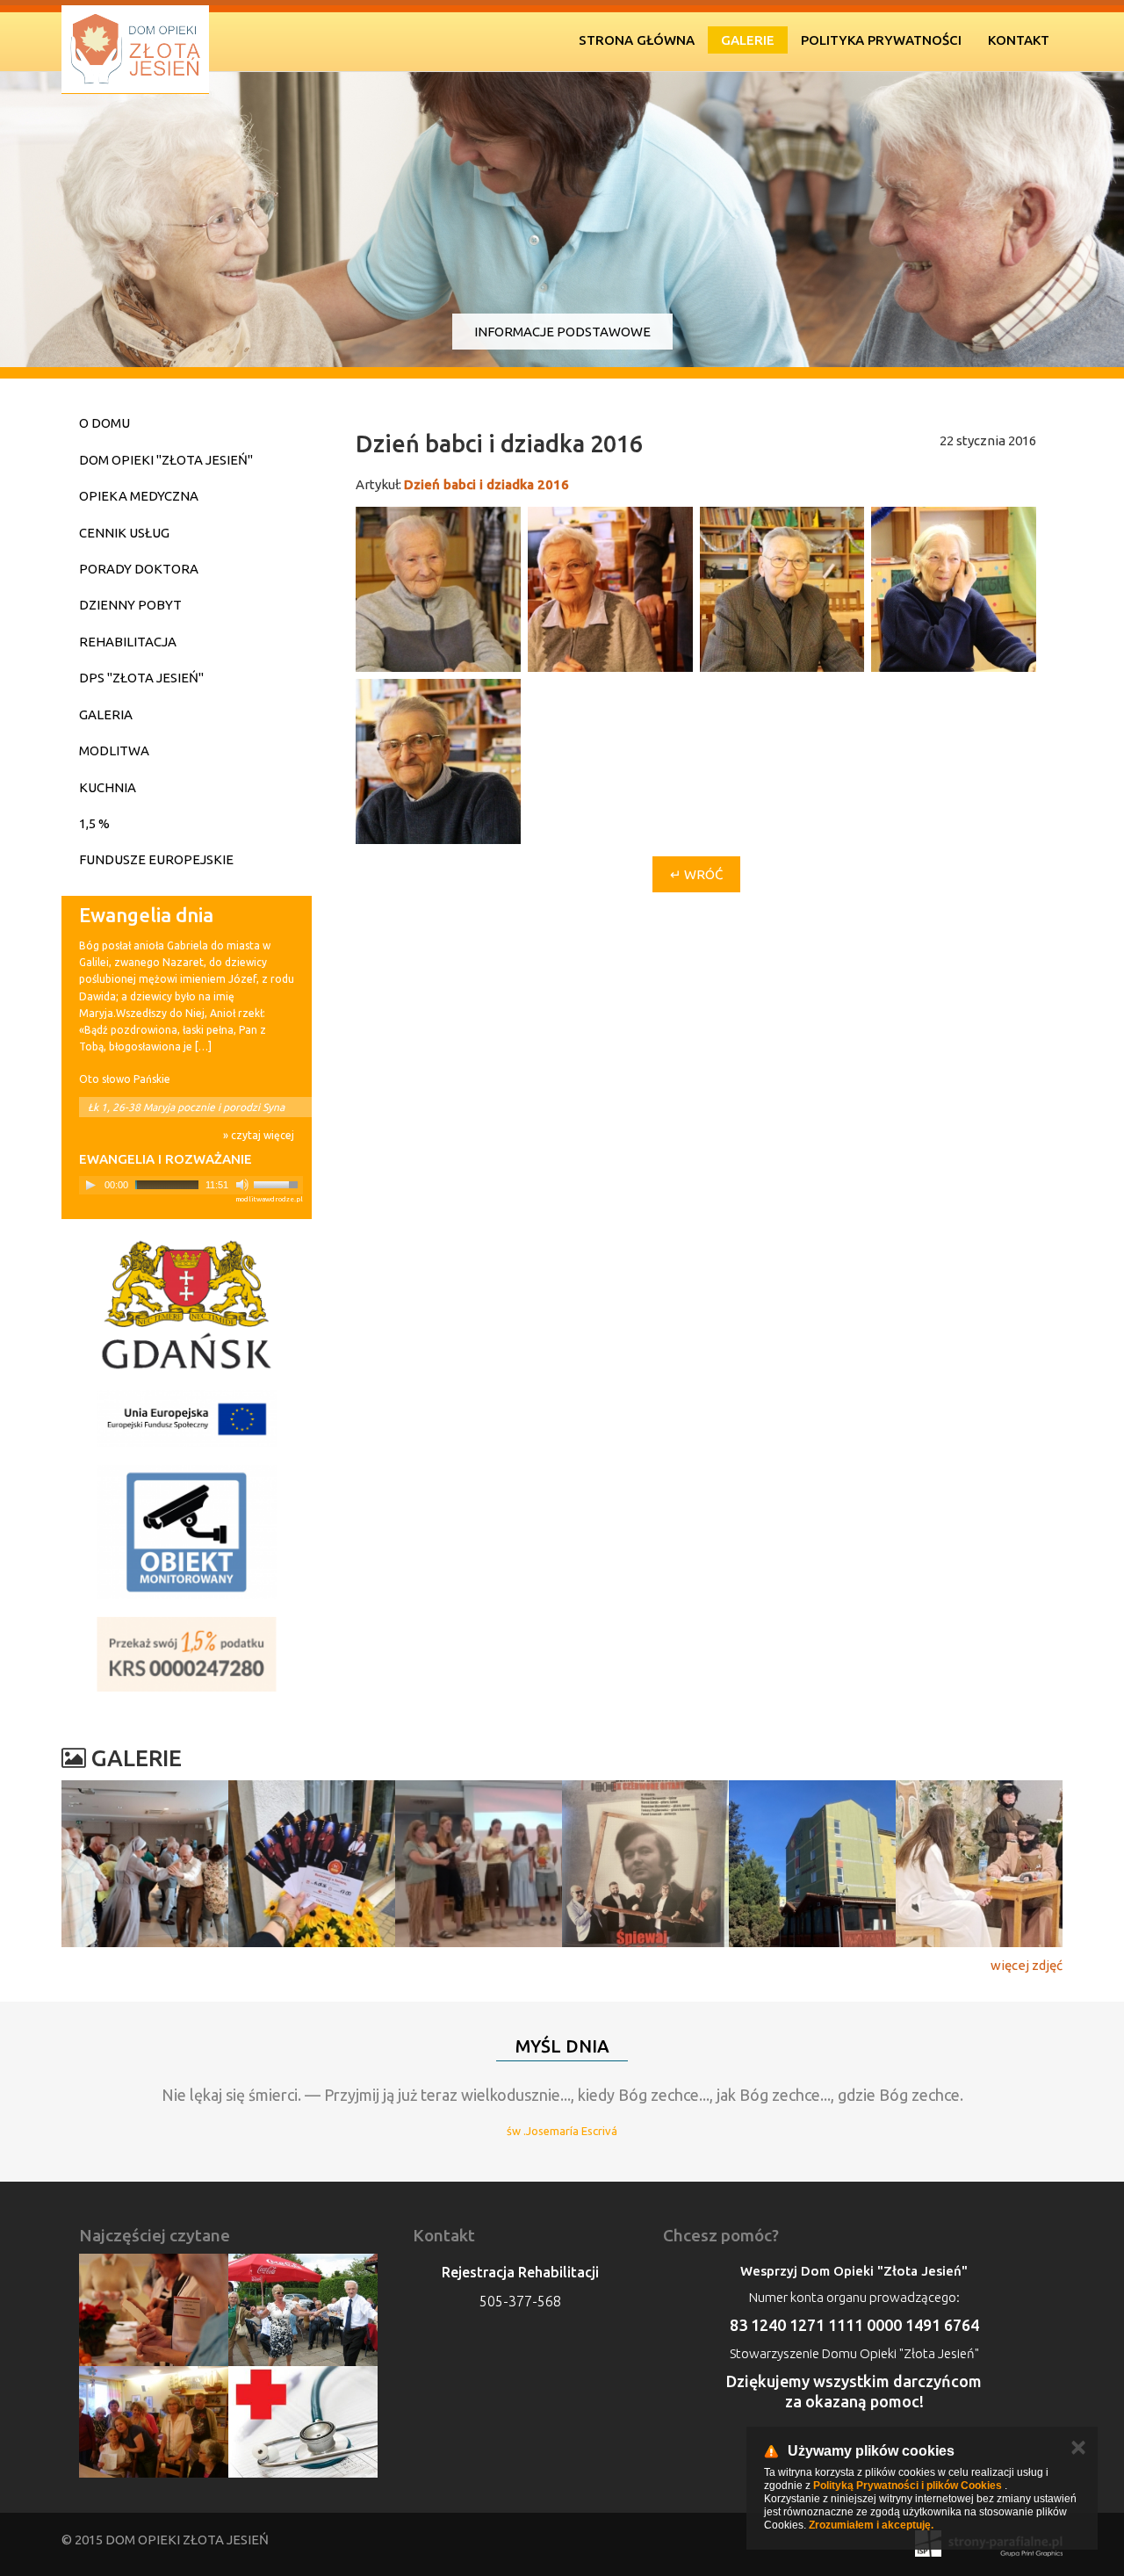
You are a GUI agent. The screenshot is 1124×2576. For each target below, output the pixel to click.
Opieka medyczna (139, 496)
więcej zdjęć (1027, 1965)
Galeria (106, 714)
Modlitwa (114, 750)
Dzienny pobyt (130, 605)
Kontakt (1019, 40)
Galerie (748, 40)
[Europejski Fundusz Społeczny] (187, 1419)
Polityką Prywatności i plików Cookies (908, 2486)
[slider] (278, 1183)
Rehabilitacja (128, 642)
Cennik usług (124, 533)
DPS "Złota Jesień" (141, 678)
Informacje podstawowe (562, 332)
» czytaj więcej (259, 1135)
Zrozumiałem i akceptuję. (871, 2525)
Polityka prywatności (881, 40)
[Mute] (242, 1185)
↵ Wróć (696, 874)
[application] (191, 1185)
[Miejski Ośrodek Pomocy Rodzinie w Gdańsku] (187, 1305)
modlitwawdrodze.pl (269, 1199)
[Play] (90, 1185)
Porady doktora (139, 569)
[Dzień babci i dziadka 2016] (438, 589)
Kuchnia (108, 787)
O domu (104, 423)
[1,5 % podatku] (187, 1654)
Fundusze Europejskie (156, 859)
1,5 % (94, 823)
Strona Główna (637, 40)
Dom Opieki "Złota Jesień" (166, 460)
